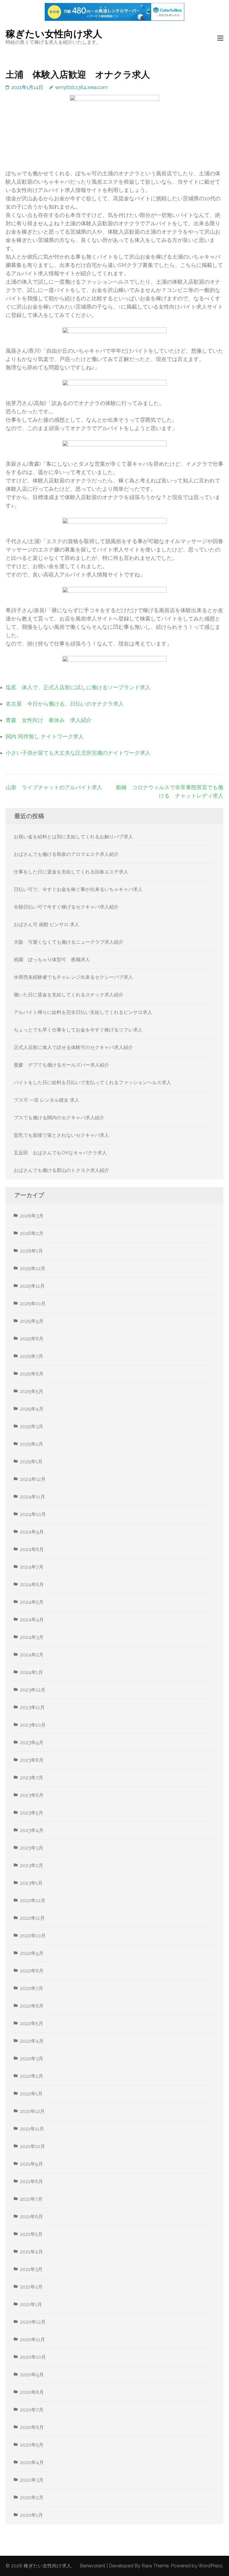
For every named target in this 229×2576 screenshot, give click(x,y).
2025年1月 (31, 1462)
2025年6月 (32, 1374)
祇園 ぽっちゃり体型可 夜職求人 (52, 960)
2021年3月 (31, 2269)
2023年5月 (32, 1813)
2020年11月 (33, 2340)
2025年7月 (32, 1356)
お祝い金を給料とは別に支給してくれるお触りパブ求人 (73, 837)
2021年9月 (31, 2164)
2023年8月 (32, 1760)
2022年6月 (32, 2006)
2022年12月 (33, 1901)
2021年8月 (31, 2182)
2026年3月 (32, 1216)
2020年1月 (31, 2515)
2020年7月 (32, 2410)
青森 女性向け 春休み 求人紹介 (49, 720)
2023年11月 (32, 1707)
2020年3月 (32, 2480)
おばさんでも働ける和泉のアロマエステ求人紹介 (66, 854)
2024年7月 (32, 1567)
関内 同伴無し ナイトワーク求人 (45, 736)
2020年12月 (33, 2322)
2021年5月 (31, 2234)
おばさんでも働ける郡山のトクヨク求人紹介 (61, 1170)
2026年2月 (32, 1233)
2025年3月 (32, 1427)
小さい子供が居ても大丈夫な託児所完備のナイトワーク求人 (78, 753)
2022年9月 (32, 1953)
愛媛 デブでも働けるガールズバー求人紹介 (61, 1065)
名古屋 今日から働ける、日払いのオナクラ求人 (65, 704)
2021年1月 (31, 2304)
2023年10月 (33, 1725)
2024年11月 (33, 1497)
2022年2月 (32, 2076)
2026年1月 (31, 1251)
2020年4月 (32, 2462)
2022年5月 (32, 2024)
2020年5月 (32, 2445)
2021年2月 (31, 2287)
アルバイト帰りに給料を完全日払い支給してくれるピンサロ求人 (83, 1012)
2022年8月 (32, 1971)
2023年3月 (32, 1848)
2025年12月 (33, 1269)
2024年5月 (32, 1602)
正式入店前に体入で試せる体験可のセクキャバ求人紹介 (73, 1047)
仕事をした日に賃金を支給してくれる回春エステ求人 (71, 872)
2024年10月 (33, 1514)
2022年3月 (32, 2059)
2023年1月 (31, 1883)
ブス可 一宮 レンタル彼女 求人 (47, 1100)
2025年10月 (33, 1304)
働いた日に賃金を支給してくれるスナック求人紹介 (69, 995)
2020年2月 (32, 2498)
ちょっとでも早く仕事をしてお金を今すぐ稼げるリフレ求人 (78, 1030)
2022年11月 (32, 1918)
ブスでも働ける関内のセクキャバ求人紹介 (59, 1118)
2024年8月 (32, 1549)
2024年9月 (32, 1532)
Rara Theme (155, 2566)
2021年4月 (31, 2252)
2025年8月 (32, 1339)
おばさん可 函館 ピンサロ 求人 (47, 924)
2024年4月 (32, 1620)
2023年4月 (32, 1830)
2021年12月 (32, 2111)
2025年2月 (32, 1444)
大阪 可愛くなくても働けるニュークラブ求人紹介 (69, 942)
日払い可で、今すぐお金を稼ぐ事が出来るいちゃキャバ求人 (78, 889)
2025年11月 (32, 1286)
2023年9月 (32, 1743)
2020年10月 (33, 2357)
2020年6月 (32, 2427)
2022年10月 (33, 1936)
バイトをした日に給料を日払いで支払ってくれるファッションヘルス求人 (92, 1083)
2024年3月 (32, 1637)
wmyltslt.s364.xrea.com (81, 87)
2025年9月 (32, 1321)
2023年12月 (33, 1690)
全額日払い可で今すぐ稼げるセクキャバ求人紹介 (66, 907)
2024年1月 (31, 1672)
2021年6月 (31, 2217)
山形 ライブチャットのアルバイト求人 (54, 787)
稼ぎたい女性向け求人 (54, 34)
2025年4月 (32, 1409)
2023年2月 (32, 1865)
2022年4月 (32, 2041)
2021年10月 (33, 2146)
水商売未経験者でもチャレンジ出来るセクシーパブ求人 (73, 977)
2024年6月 (32, 1585)
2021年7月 (31, 2199)
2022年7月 (32, 1988)
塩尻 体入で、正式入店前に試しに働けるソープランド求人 (78, 687)
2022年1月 (31, 2094)
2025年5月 (32, 1391)
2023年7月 (32, 1778)
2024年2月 (32, 1655)
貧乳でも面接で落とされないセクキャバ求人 (61, 1135)
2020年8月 (32, 2392)
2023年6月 (32, 1795)
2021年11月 (32, 2129)
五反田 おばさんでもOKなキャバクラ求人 (60, 1153)
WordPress (210, 2566)
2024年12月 (33, 1479)
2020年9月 (32, 2375)
